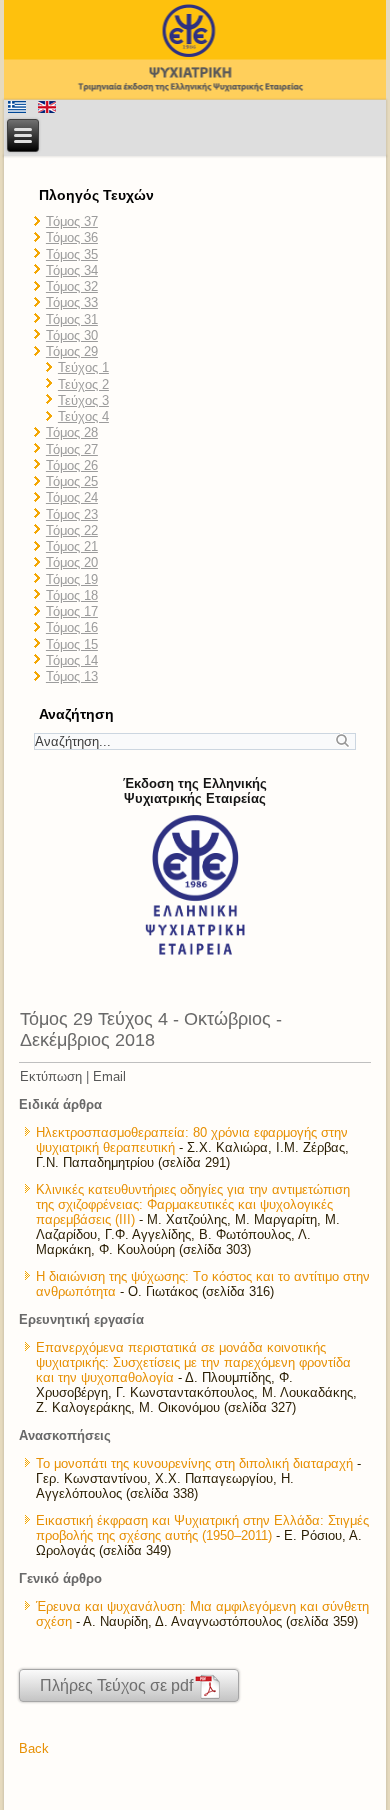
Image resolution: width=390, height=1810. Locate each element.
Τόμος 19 (72, 579)
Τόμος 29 (72, 351)
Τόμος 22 (72, 530)
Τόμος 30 (72, 335)
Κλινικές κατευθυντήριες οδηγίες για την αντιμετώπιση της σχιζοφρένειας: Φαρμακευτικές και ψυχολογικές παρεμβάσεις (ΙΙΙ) (193, 1204)
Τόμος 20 (72, 562)
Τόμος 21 (72, 546)
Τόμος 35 (72, 254)
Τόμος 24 (72, 497)
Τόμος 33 (72, 302)
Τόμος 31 (72, 319)
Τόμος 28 (72, 432)
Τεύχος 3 (83, 400)
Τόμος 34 (72, 270)
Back (34, 1748)
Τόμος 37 (72, 221)
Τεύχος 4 (83, 416)
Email (109, 1076)
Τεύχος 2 (83, 384)
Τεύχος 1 (83, 367)
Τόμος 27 (72, 449)
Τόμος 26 (72, 465)
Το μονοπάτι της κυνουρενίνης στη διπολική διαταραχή (194, 1463)
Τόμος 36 (72, 237)
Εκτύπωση (51, 1076)
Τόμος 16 (72, 627)
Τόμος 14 (72, 660)
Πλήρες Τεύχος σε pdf (116, 1685)
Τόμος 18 (72, 595)
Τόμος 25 (72, 481)
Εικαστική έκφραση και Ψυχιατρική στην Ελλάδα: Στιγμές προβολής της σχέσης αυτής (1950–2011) (202, 1528)
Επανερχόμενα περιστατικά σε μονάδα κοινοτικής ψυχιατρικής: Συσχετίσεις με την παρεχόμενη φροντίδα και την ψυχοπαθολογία (193, 1362)
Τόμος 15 (72, 644)
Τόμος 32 (72, 286)
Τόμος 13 (72, 676)
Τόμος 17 (72, 611)
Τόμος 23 (72, 514)
